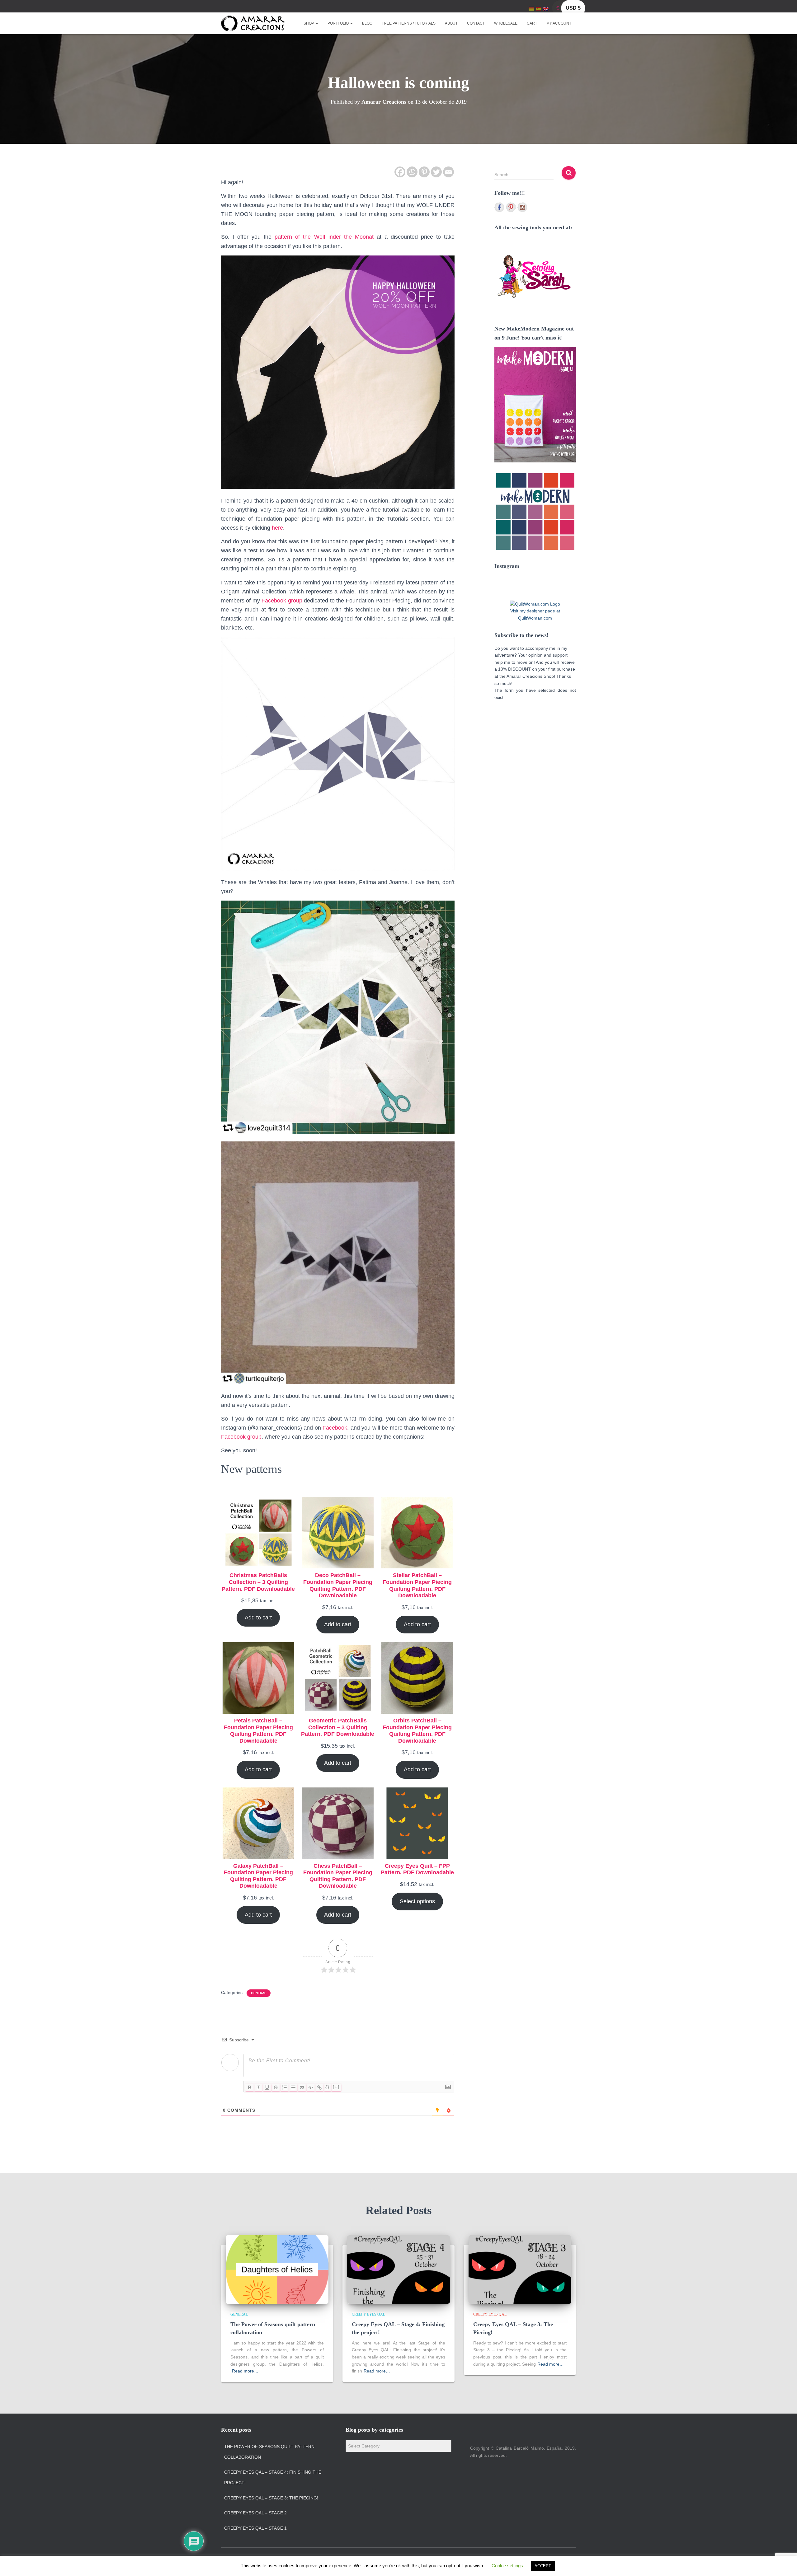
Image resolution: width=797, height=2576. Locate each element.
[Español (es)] (539, 8)
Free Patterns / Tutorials (409, 23)
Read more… (245, 2371)
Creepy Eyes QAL (368, 2314)
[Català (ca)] (531, 8)
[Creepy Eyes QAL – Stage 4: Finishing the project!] (398, 2269)
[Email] (448, 172)
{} (328, 2087)
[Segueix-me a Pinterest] (511, 207)
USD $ (573, 8)
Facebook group (282, 601)
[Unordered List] (293, 2087)
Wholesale (506, 23)
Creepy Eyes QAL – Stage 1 (255, 2528)
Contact (476, 23)
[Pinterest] (424, 172)
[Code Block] (311, 2087)
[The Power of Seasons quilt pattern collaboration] (277, 2269)
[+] (336, 2087)
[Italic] (258, 2087)
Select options (417, 1901)
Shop (309, 23)
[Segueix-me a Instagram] (522, 207)
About (451, 23)
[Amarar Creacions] (253, 23)
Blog (367, 23)
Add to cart (258, 1618)
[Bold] (250, 2087)
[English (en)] (546, 8)
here (277, 528)
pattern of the (324, 237)
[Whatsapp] (412, 172)
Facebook (335, 1428)
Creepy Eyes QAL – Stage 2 (255, 2513)
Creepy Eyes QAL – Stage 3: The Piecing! (271, 2498)
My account (559, 23)
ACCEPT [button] (543, 2566)
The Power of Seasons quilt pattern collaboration (269, 2452)
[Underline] (267, 2087)
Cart (532, 23)
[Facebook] (400, 172)
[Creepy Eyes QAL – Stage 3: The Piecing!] (520, 2269)
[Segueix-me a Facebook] (499, 207)
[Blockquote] (302, 2087)
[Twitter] (436, 172)
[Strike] (276, 2087)
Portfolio (339, 23)
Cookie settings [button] (507, 2566)
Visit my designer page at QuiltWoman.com (535, 614)
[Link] (319, 2087)
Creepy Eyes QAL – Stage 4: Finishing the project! (273, 2477)
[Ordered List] (285, 2087)
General (259, 1993)
